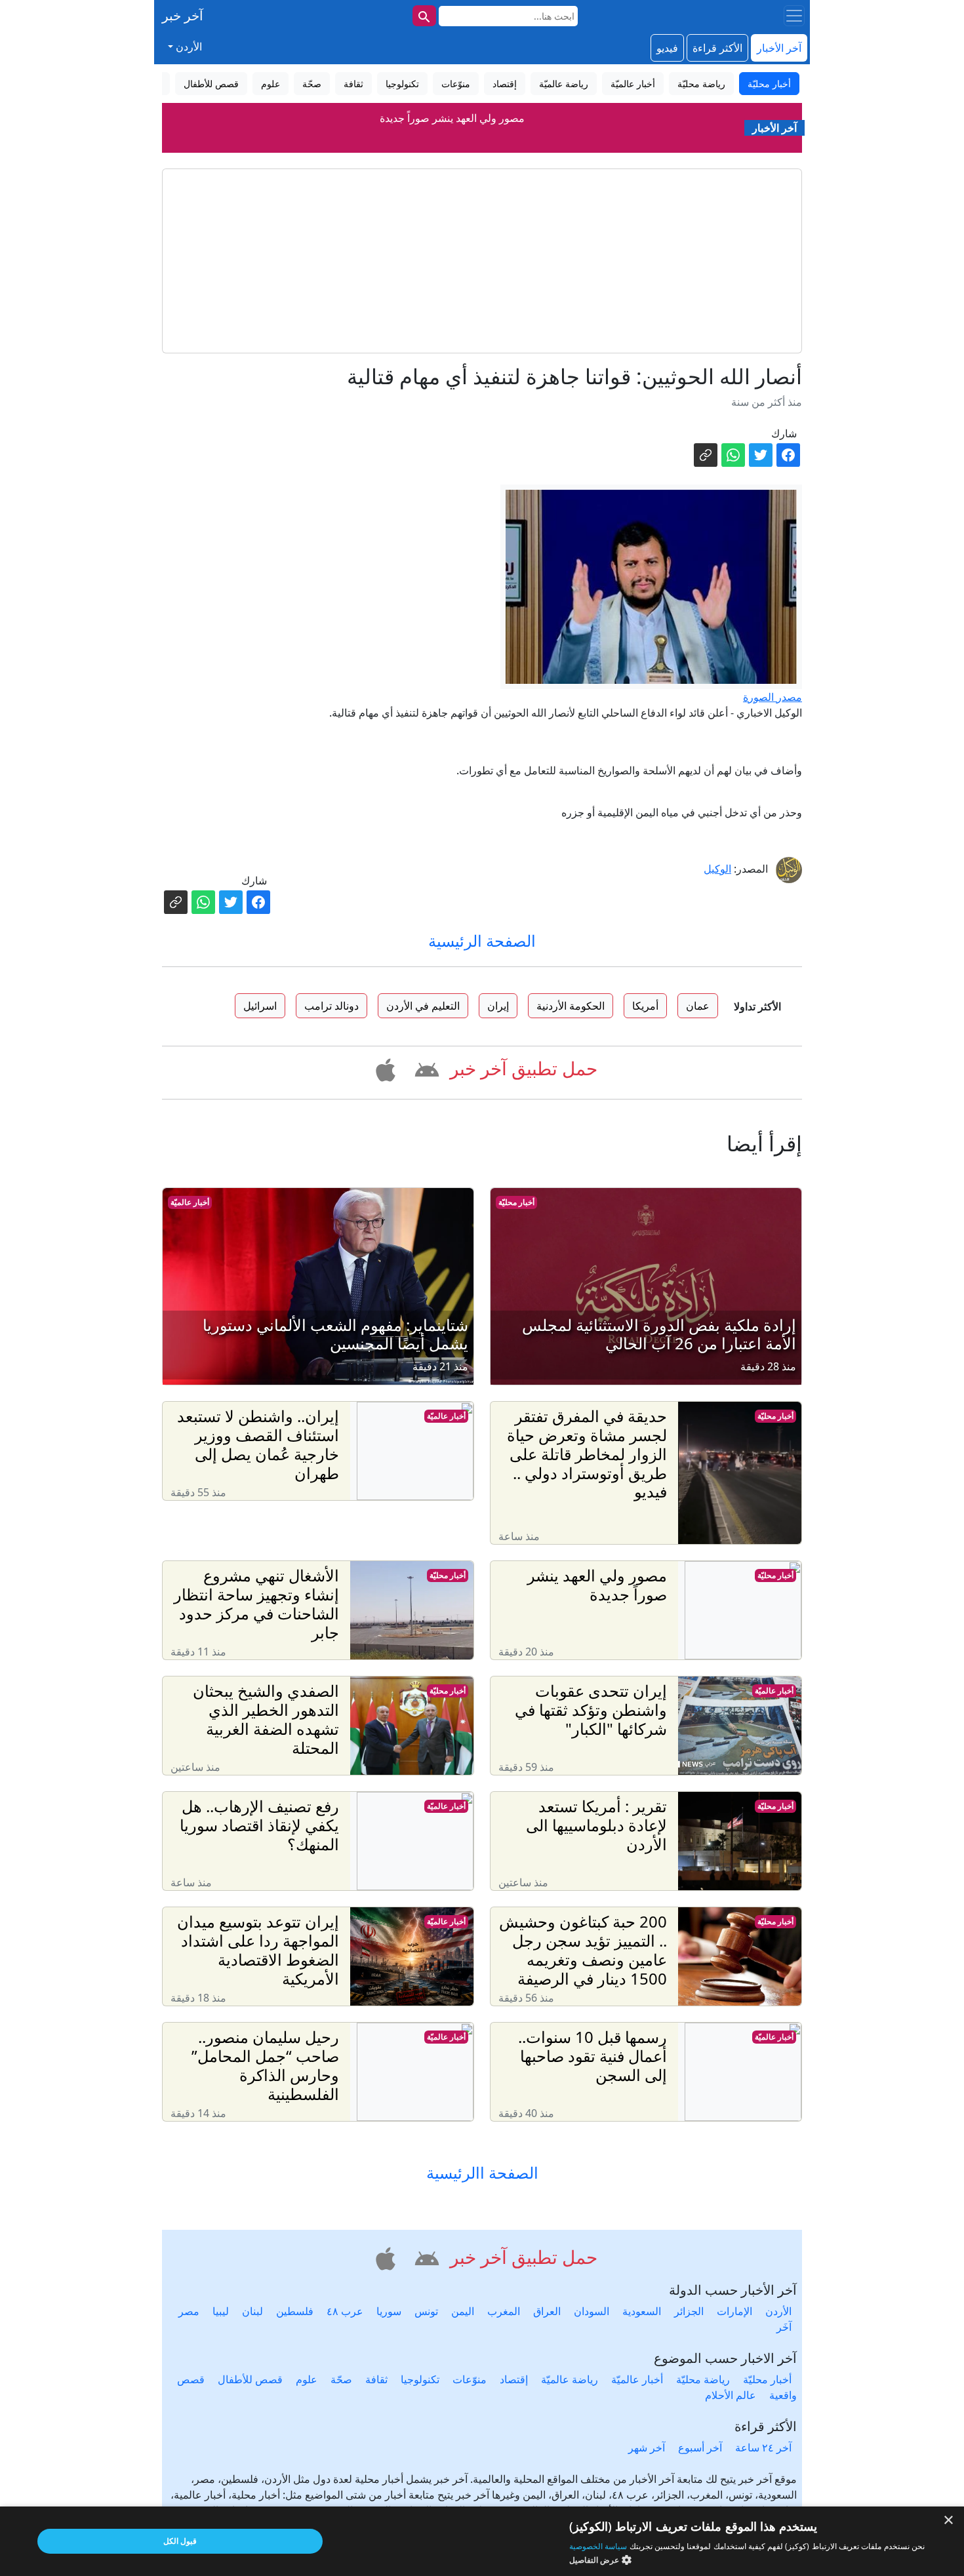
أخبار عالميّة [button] (633, 84)
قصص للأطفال (250, 2379)
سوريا (389, 2311)
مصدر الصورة (773, 697)
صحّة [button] (312, 84)
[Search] (424, 16)
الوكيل (717, 869)
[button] (425, 1067)
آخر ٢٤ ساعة (763, 2447)
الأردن (778, 2311)
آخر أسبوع (700, 2447)
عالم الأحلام (731, 2395)
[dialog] (482, 2541)
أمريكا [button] (645, 1006)
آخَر (784, 2327)
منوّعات (470, 2379)
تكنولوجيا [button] (402, 84)
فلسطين (295, 2311)
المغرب (504, 2311)
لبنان (252, 2311)
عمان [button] (698, 1006)
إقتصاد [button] (505, 84)
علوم (307, 2379)
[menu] (794, 16)
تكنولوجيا (420, 2379)
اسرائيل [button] (260, 1006)
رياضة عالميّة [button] (564, 84)
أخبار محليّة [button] (769, 84)
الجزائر (689, 2311)
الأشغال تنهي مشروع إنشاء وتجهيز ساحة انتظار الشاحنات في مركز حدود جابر (452, 129)
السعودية (642, 2311)
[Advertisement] (482, 261)
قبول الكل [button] (180, 2541)
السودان (592, 2311)
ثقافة (376, 2379)
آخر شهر (647, 2447)
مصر (189, 2311)
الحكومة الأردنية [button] (571, 1006)
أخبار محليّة (516, 1202)
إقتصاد (514, 2379)
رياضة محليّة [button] (701, 84)
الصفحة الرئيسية (482, 941)
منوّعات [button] (456, 84)
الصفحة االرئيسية (482, 2173)
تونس (426, 2311)
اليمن (463, 2311)
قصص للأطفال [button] (211, 84)
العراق (547, 2311)
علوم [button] (271, 84)
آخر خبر (183, 15)
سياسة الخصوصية (598, 2546)
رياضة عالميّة (570, 2379)
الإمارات (734, 2311)
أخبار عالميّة (190, 1202)
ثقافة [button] (353, 84)
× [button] (949, 2521)
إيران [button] (498, 1006)
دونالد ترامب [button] (331, 1006)
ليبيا (221, 2311)
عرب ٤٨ (345, 2311)
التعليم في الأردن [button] (423, 1006)
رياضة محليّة (703, 2379)
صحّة (341, 2379)
